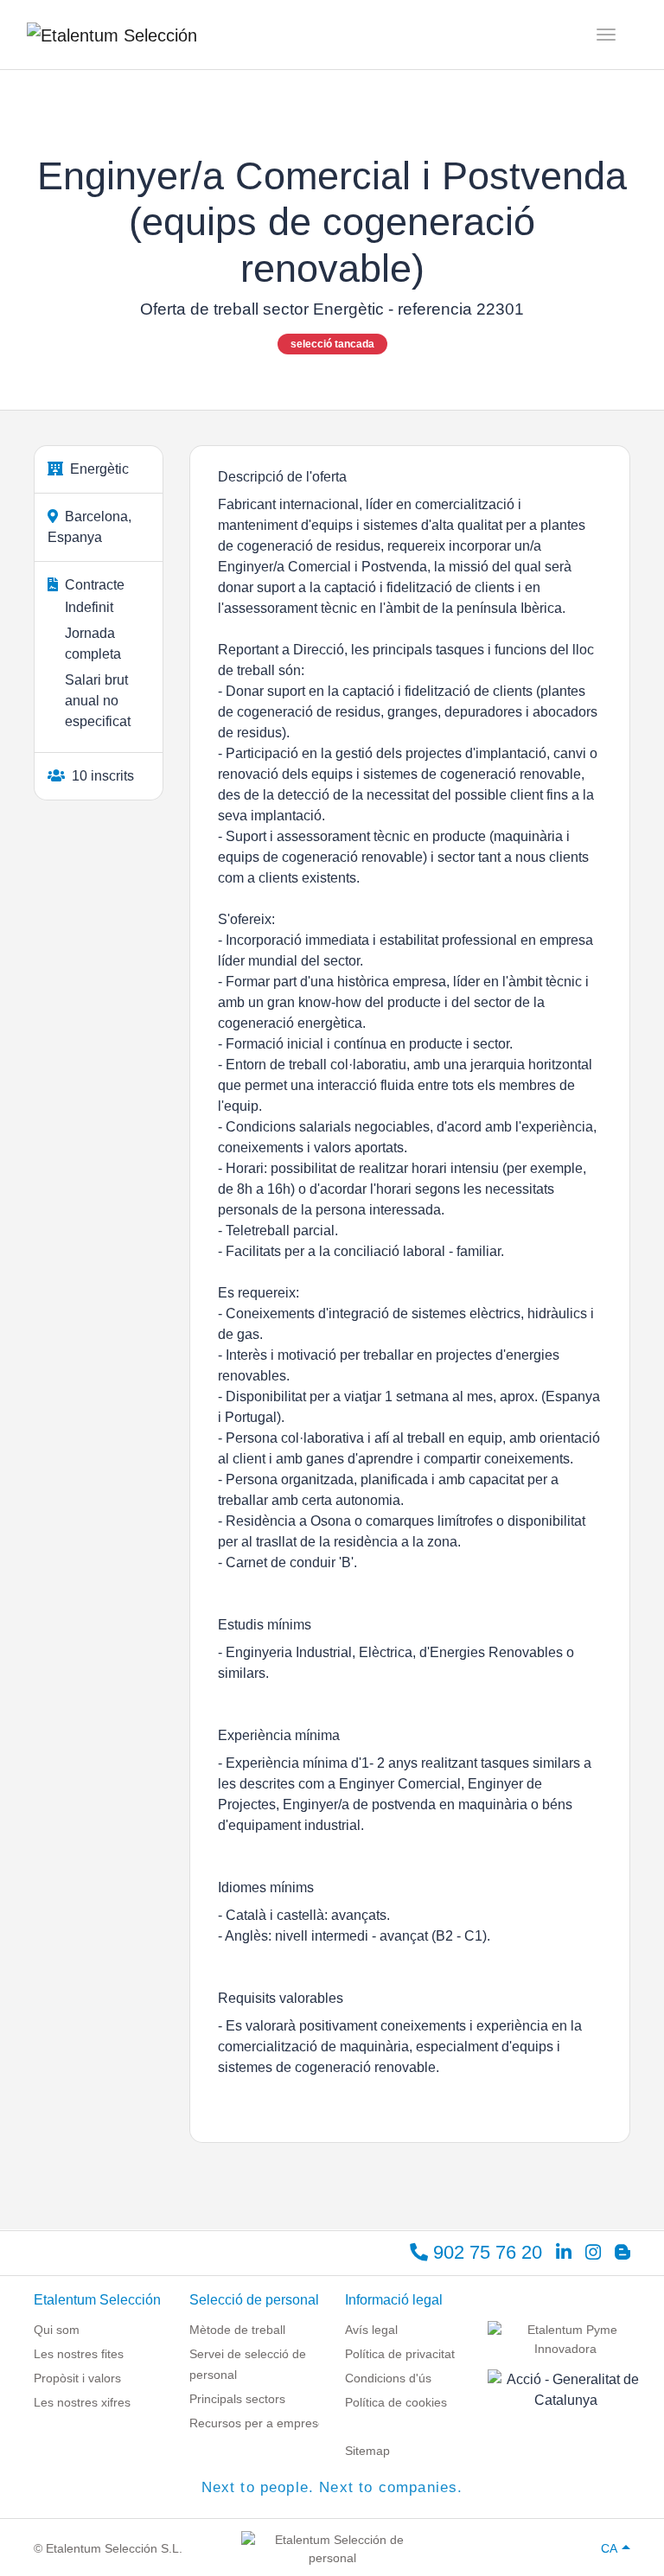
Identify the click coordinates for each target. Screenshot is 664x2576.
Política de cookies (396, 2402)
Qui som (57, 2330)
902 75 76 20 (485, 2252)
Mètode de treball (237, 2330)
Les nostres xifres (82, 2402)
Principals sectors (237, 2399)
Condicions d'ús (388, 2378)
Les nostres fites (79, 2354)
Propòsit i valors (77, 2378)
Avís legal (371, 2330)
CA (609, 2548)
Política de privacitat (400, 2354)
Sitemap (367, 2451)
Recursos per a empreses (260, 2423)
